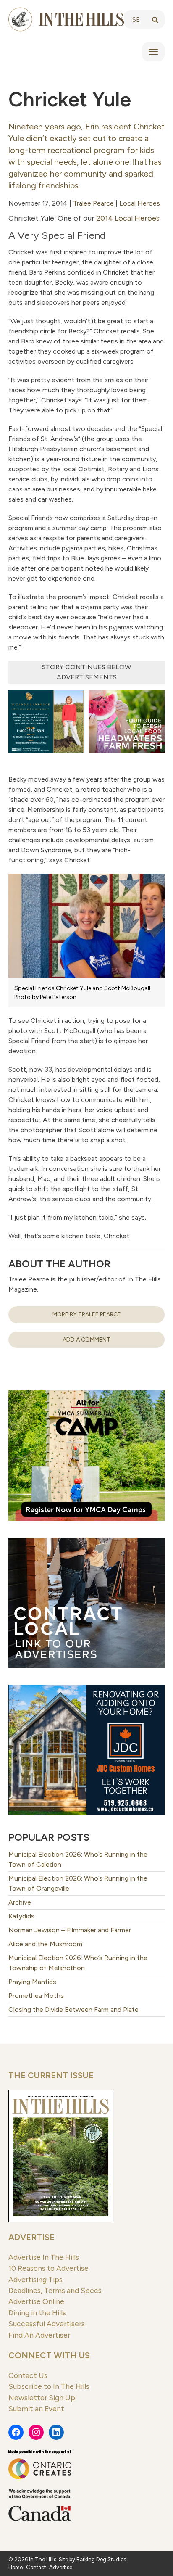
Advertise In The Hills (44, 2257)
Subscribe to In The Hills (49, 2386)
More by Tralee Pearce (87, 1314)
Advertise (31, 2237)
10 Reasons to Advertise (48, 2268)
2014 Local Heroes (128, 218)
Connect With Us (49, 2355)
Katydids (21, 1916)
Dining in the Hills (37, 2313)
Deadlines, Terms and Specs (55, 2290)
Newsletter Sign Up (42, 2398)
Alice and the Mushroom (45, 1944)
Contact (36, 2567)
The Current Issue (51, 2075)
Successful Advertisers (47, 2324)
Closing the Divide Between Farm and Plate (73, 2009)
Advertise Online (36, 2301)
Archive (20, 1902)
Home (16, 2567)
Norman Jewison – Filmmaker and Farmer (70, 1930)
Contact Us (28, 2375)
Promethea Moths (36, 1996)
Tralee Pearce (93, 203)
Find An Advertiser (39, 2335)
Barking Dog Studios (101, 2559)
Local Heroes (140, 203)
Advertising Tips (35, 2279)
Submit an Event (36, 2408)
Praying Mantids (32, 1982)
